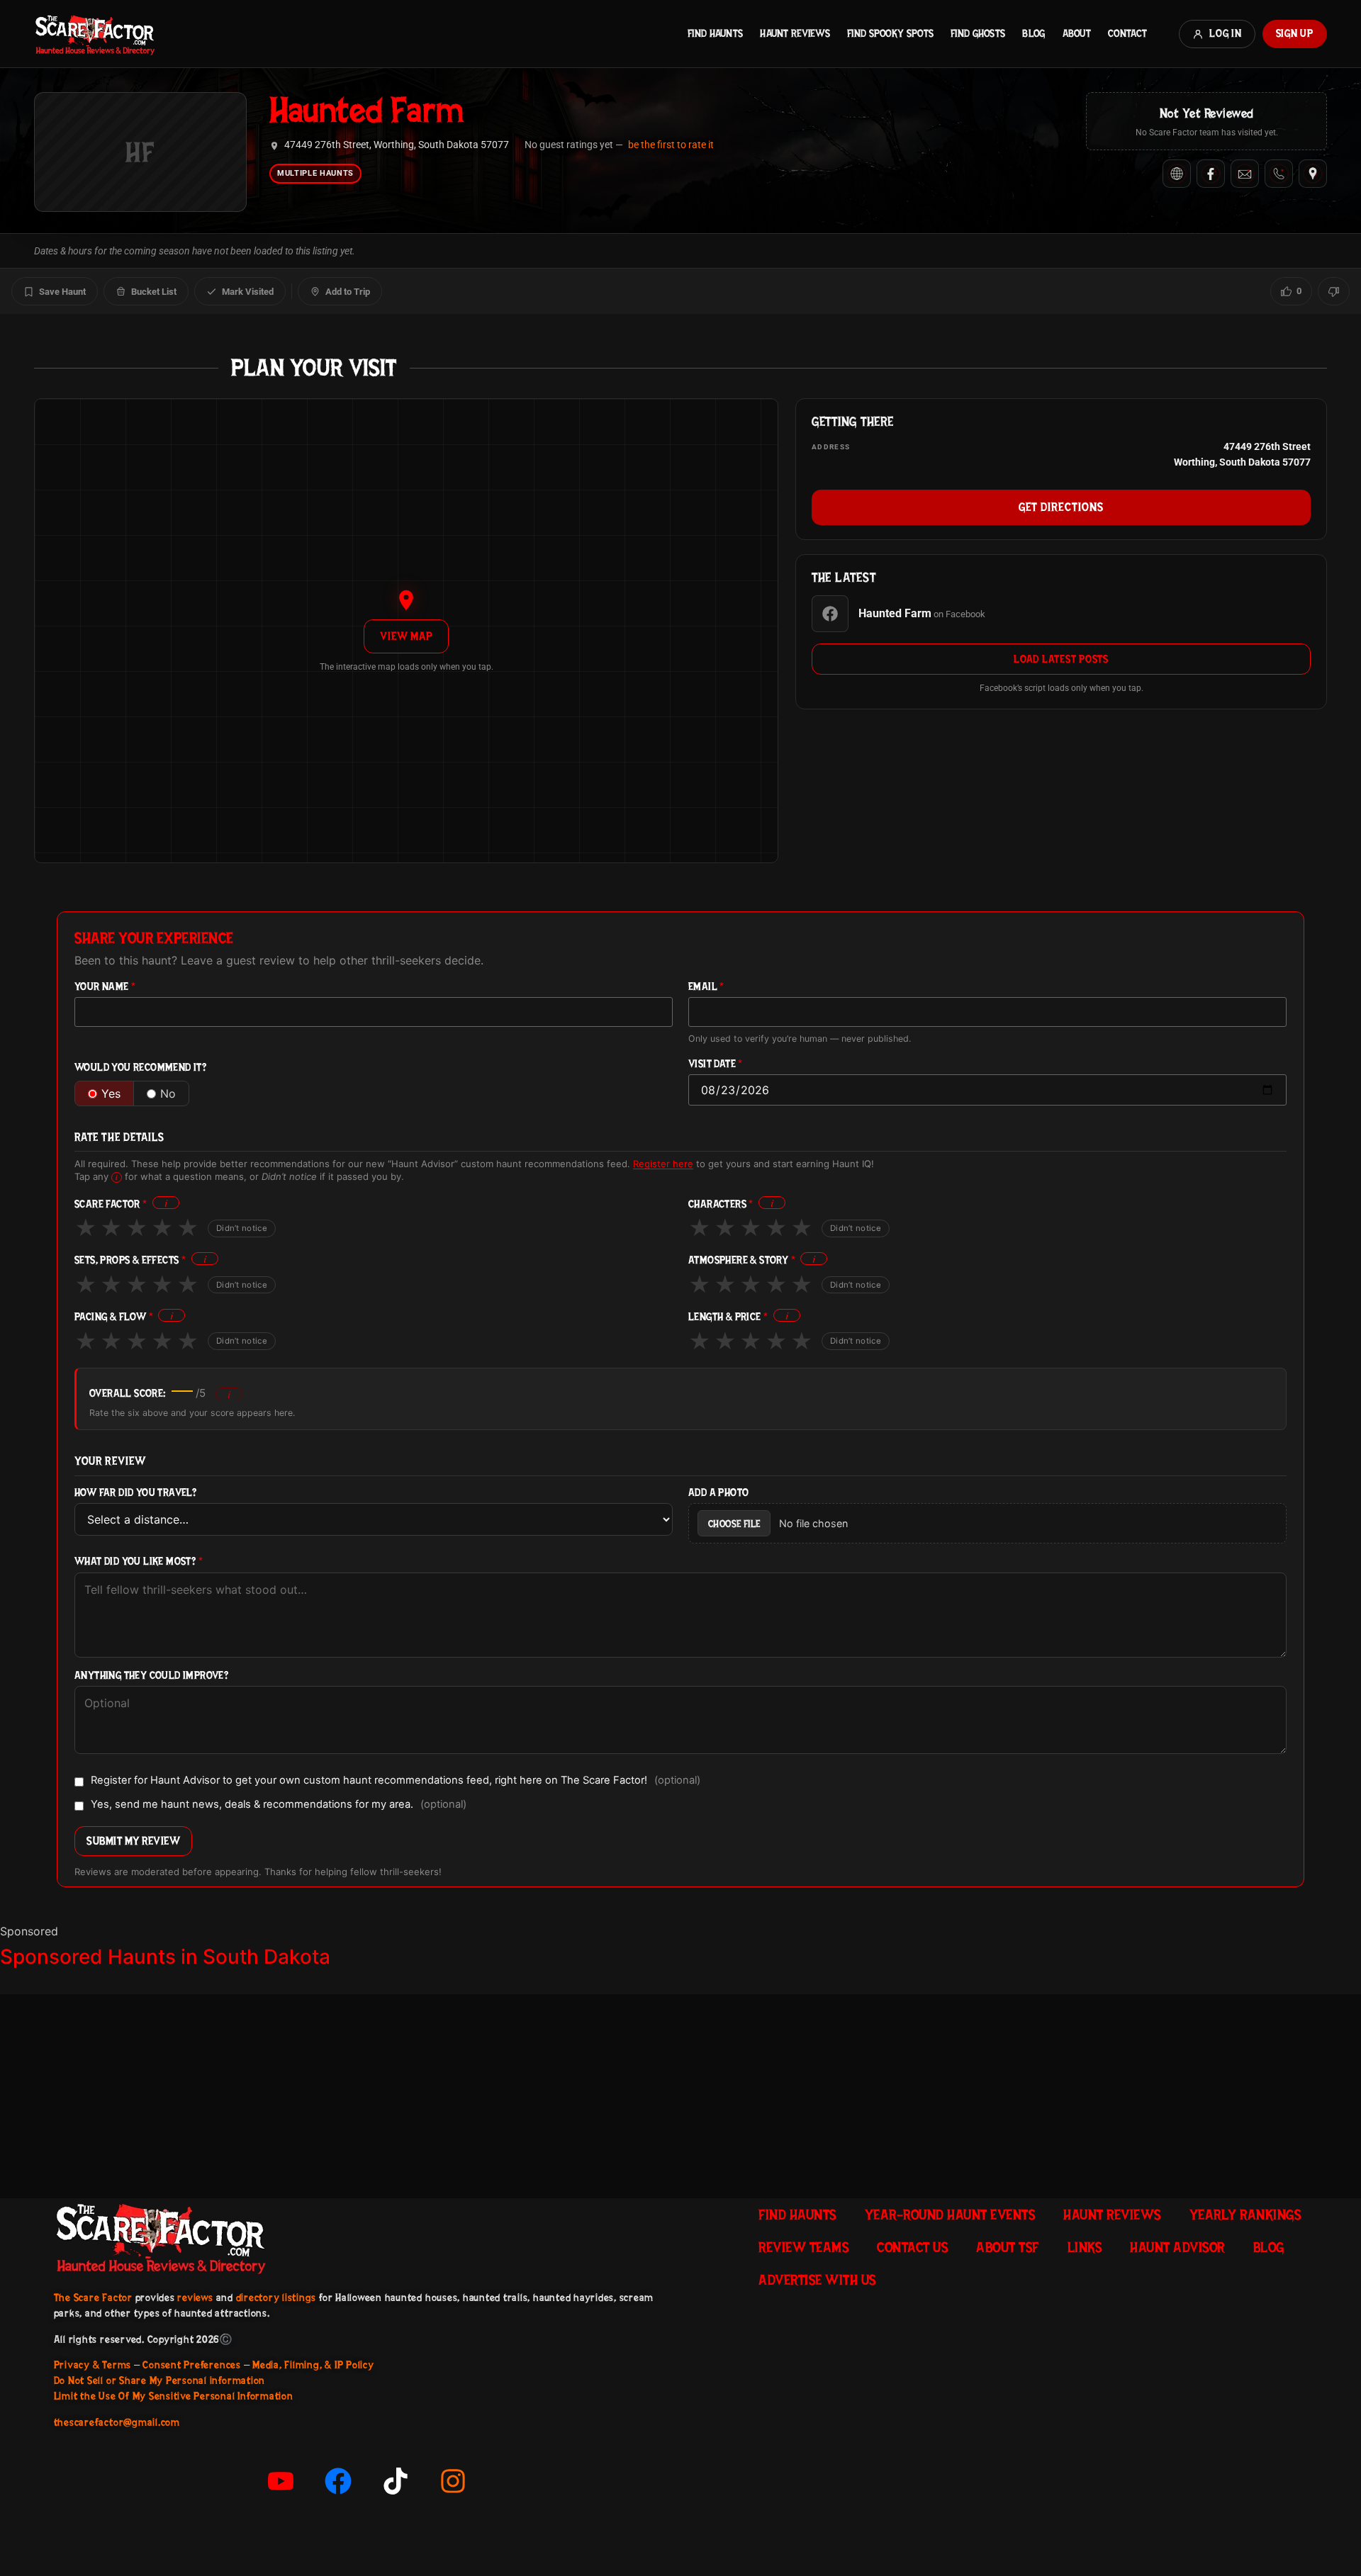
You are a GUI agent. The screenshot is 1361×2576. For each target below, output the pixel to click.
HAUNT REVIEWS (795, 33)
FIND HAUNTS (715, 33)
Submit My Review (133, 1841)
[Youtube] (281, 2481)
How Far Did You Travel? (135, 1493)
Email (706, 987)
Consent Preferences (191, 2365)
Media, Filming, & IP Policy (313, 2365)
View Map (406, 636)
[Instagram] (453, 2481)
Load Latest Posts (1061, 659)
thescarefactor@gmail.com (117, 2422)
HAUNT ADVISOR (1177, 2247)
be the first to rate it (671, 145)
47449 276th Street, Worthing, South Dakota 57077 (397, 145)
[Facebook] (1211, 174)
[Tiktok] (396, 2481)
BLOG (1034, 33)
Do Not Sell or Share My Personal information (159, 2380)
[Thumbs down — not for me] (1334, 291)
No (168, 1093)
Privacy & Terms (93, 2365)
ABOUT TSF (1008, 2247)
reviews (195, 2297)
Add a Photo (718, 1493)
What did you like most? (139, 1562)
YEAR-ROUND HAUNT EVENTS (950, 2215)
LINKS (1085, 2247)
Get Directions (1061, 507)
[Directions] (1313, 174)
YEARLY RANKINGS (1245, 2215)
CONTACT (1127, 33)
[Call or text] (1279, 174)
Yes (111, 1093)
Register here (663, 1164)
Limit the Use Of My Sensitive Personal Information (174, 2396)
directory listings (276, 2297)
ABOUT (1077, 33)
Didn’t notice (242, 1228)
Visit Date (716, 1064)
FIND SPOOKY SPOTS (890, 33)
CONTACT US (912, 2247)
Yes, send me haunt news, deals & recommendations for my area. (279, 1805)
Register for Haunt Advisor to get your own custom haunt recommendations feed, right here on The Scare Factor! (396, 1781)
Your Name (105, 987)
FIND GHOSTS (978, 33)
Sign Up (1295, 33)
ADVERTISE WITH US (817, 2280)
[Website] (1177, 174)
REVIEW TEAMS (803, 2247)
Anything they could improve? (151, 1676)
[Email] (1245, 174)
